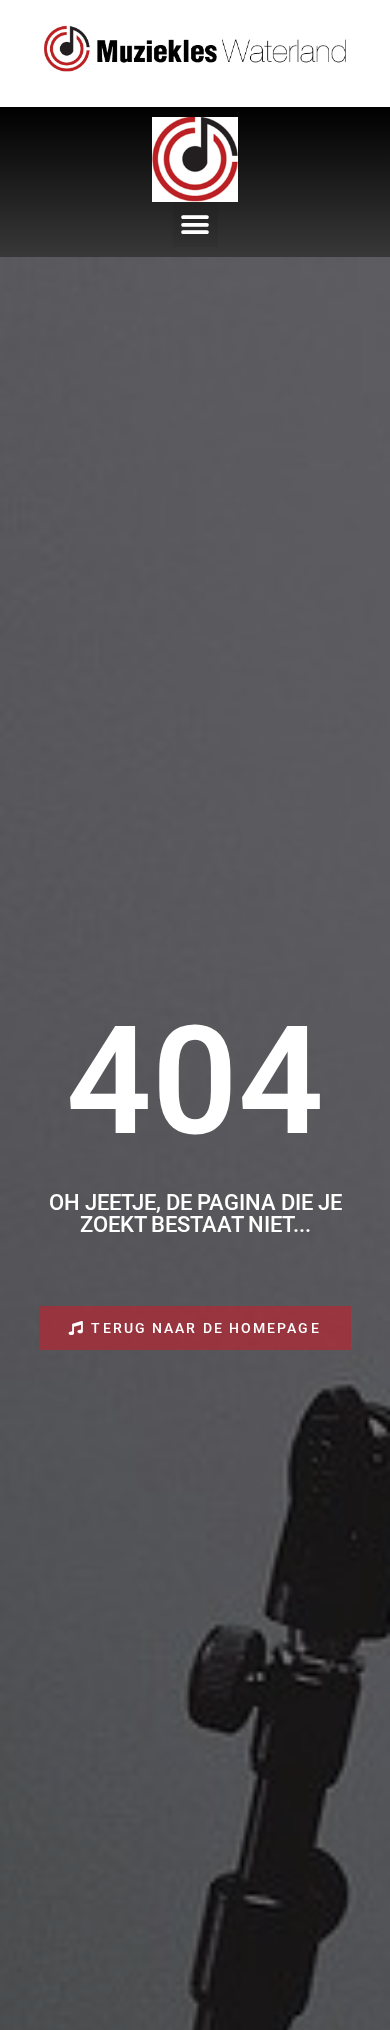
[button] (195, 224)
